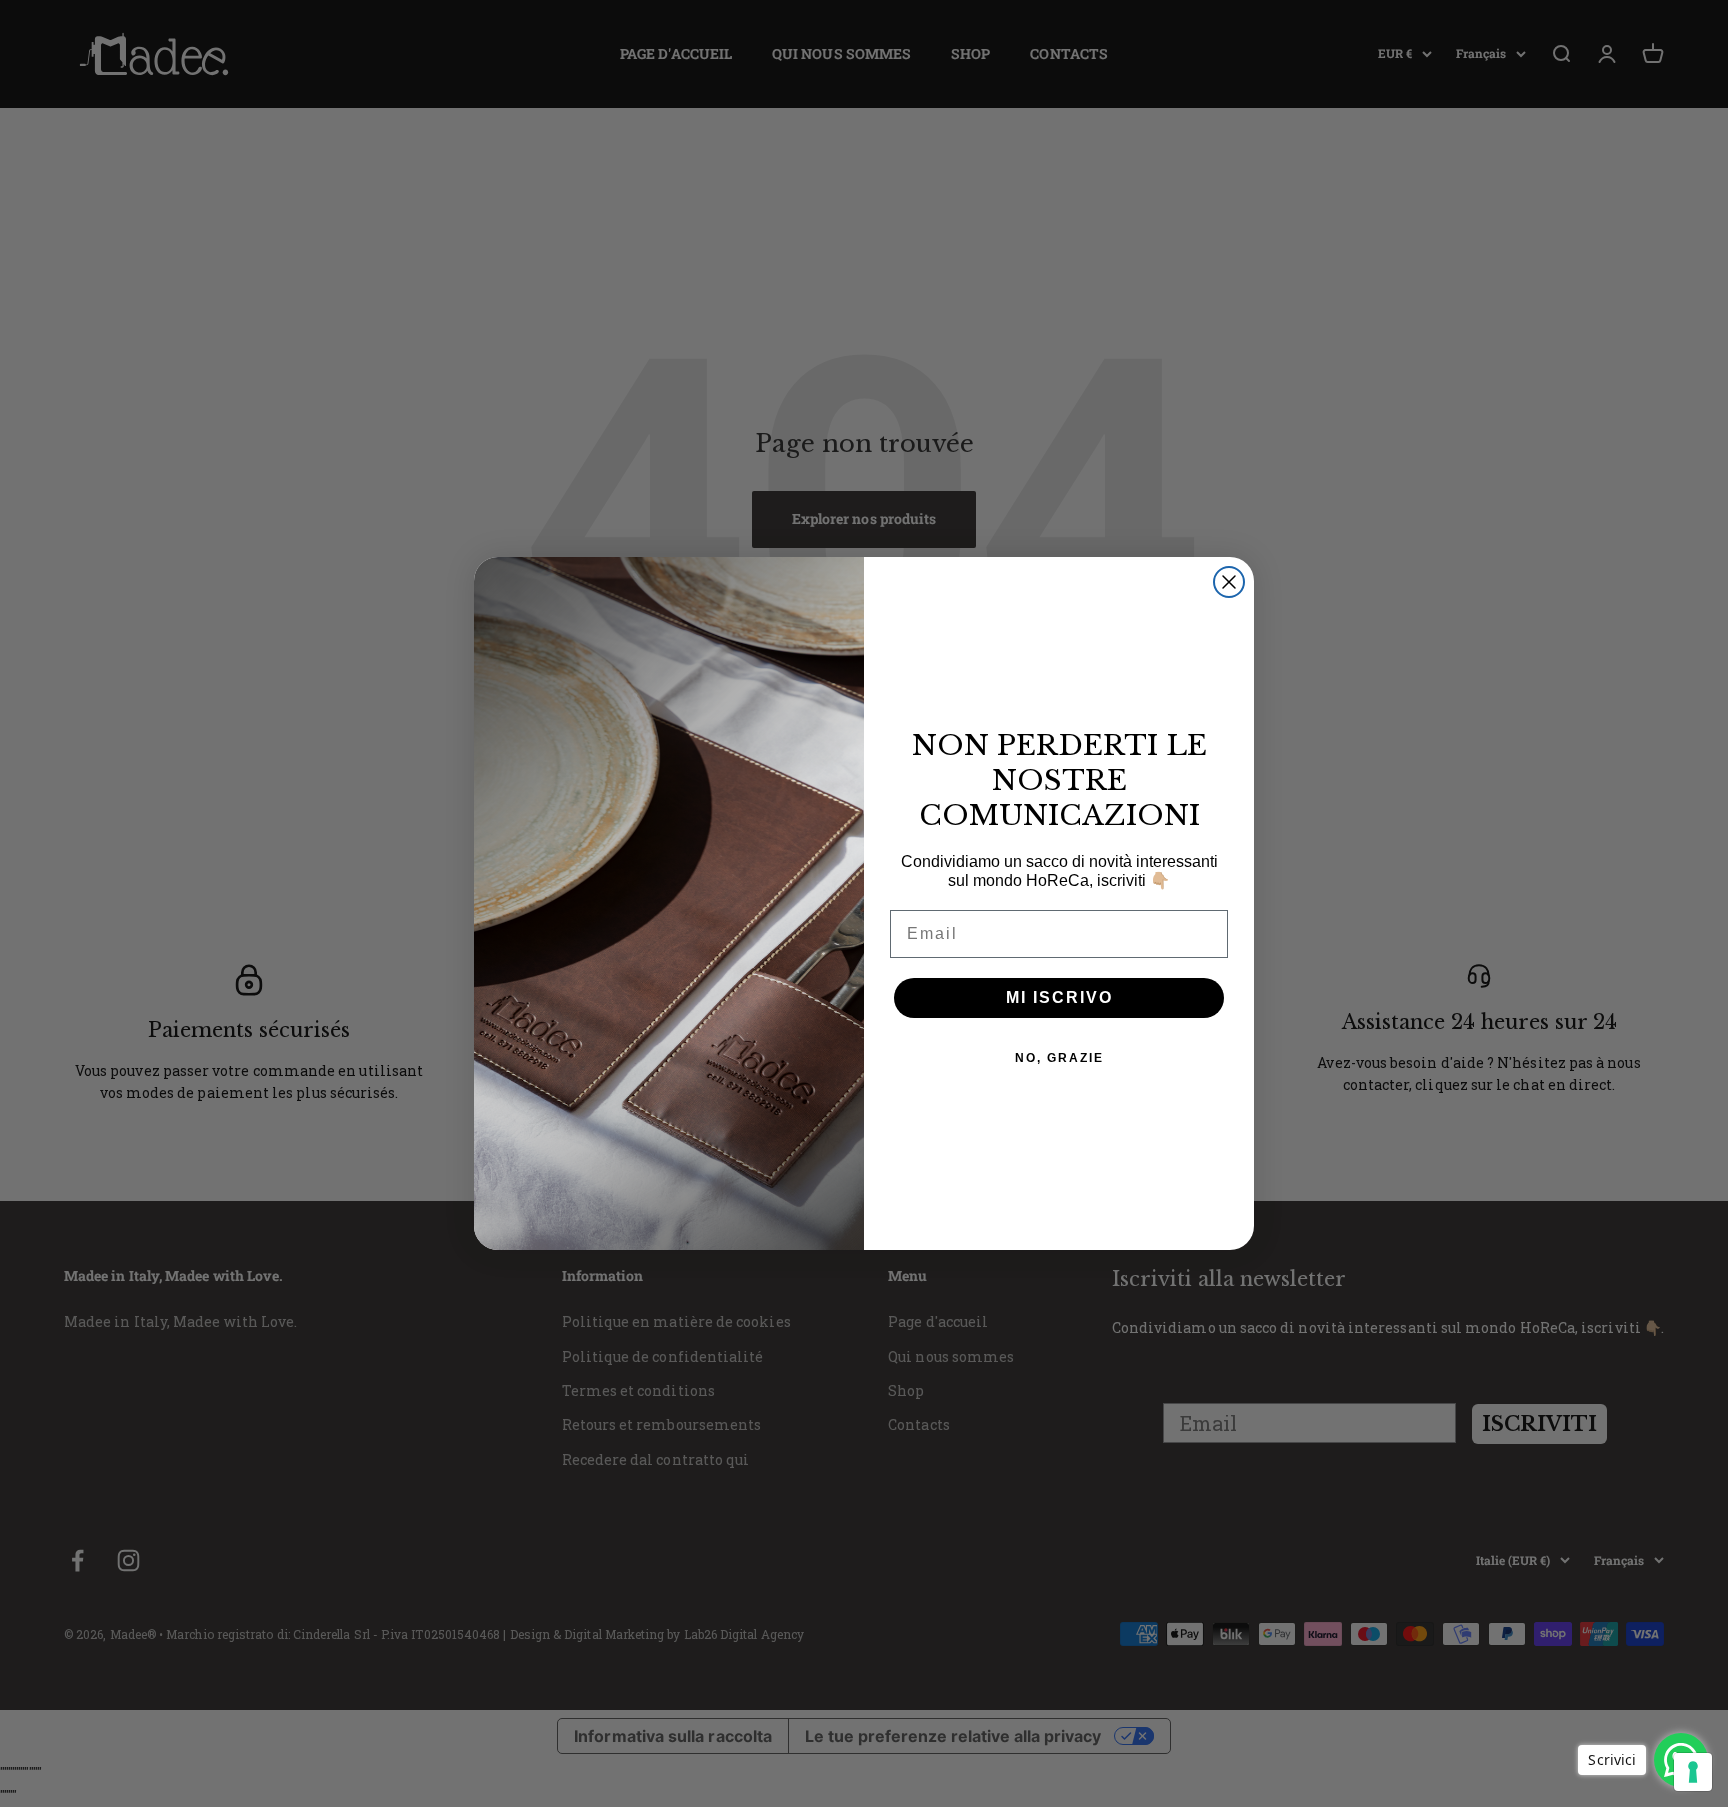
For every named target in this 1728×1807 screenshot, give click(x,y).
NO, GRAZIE (1059, 1058)
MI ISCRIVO (1059, 997)
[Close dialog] (1229, 582)
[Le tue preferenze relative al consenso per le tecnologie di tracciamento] (1693, 1772)
